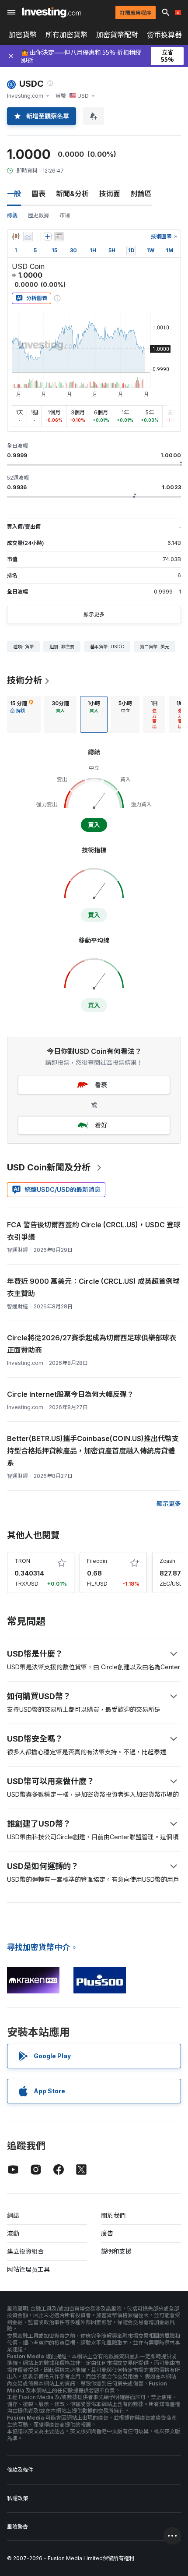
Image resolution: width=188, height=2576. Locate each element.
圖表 (38, 194)
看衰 (101, 1085)
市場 (65, 215)
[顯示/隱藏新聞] (59, 237)
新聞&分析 (72, 194)
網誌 (13, 2215)
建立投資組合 (25, 2251)
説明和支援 (116, 2251)
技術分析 (24, 680)
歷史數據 (38, 215)
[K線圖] (16, 237)
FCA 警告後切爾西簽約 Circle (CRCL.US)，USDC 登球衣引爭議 (94, 1231)
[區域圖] (28, 237)
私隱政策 (17, 2498)
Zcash (167, 1561)
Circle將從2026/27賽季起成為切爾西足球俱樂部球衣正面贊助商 (92, 1344)
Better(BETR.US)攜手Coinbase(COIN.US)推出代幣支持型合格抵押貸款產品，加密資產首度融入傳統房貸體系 (93, 1451)
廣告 (107, 2233)
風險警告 (17, 2527)
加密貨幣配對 (117, 35)
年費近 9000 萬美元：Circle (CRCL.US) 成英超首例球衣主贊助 (93, 1287)
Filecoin (97, 1561)
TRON (22, 1561)
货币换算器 (164, 35)
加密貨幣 (23, 35)
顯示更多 (94, 614)
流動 (13, 2233)
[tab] (22, 714)
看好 (101, 1125)
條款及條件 (20, 2470)
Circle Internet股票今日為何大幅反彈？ (70, 1394)
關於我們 (113, 2215)
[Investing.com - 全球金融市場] (51, 12)
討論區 (141, 194)
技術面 (110, 194)
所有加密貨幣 (66, 35)
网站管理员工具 (28, 2269)
